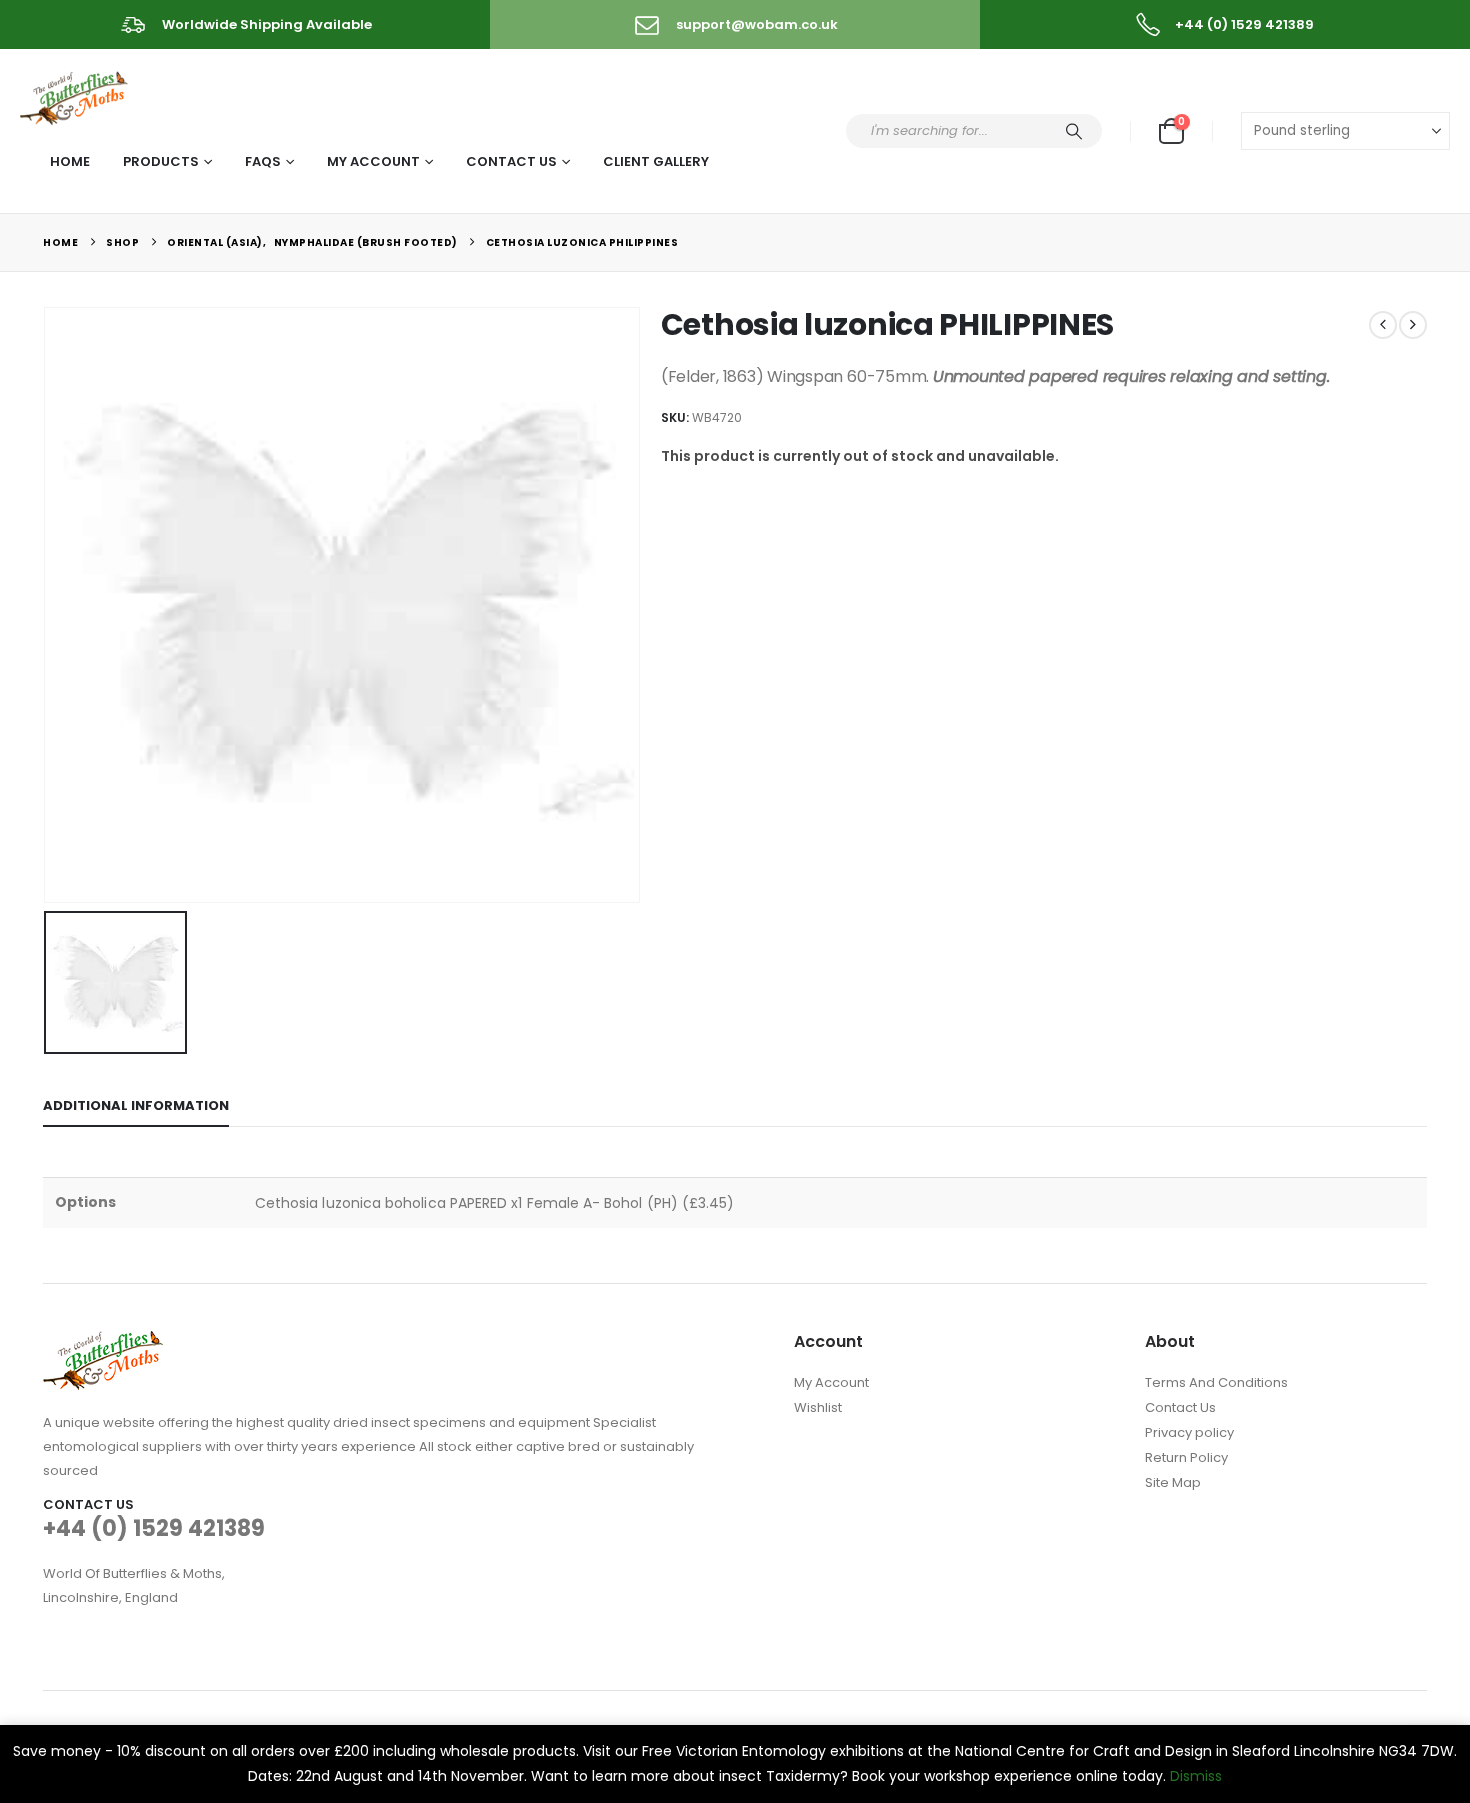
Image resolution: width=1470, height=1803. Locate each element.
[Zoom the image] (103, 1342)
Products (161, 161)
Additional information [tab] (136, 1105)
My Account (373, 161)
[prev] (1383, 325)
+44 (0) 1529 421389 (154, 1528)
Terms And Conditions (1216, 1382)
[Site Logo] (75, 94)
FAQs (263, 161)
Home (70, 161)
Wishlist (818, 1407)
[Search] (1074, 131)
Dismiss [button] (1196, 1776)
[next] (1413, 325)
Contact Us (511, 161)
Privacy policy (1189, 1432)
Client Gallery (656, 161)
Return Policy (1186, 1457)
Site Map (1173, 1482)
